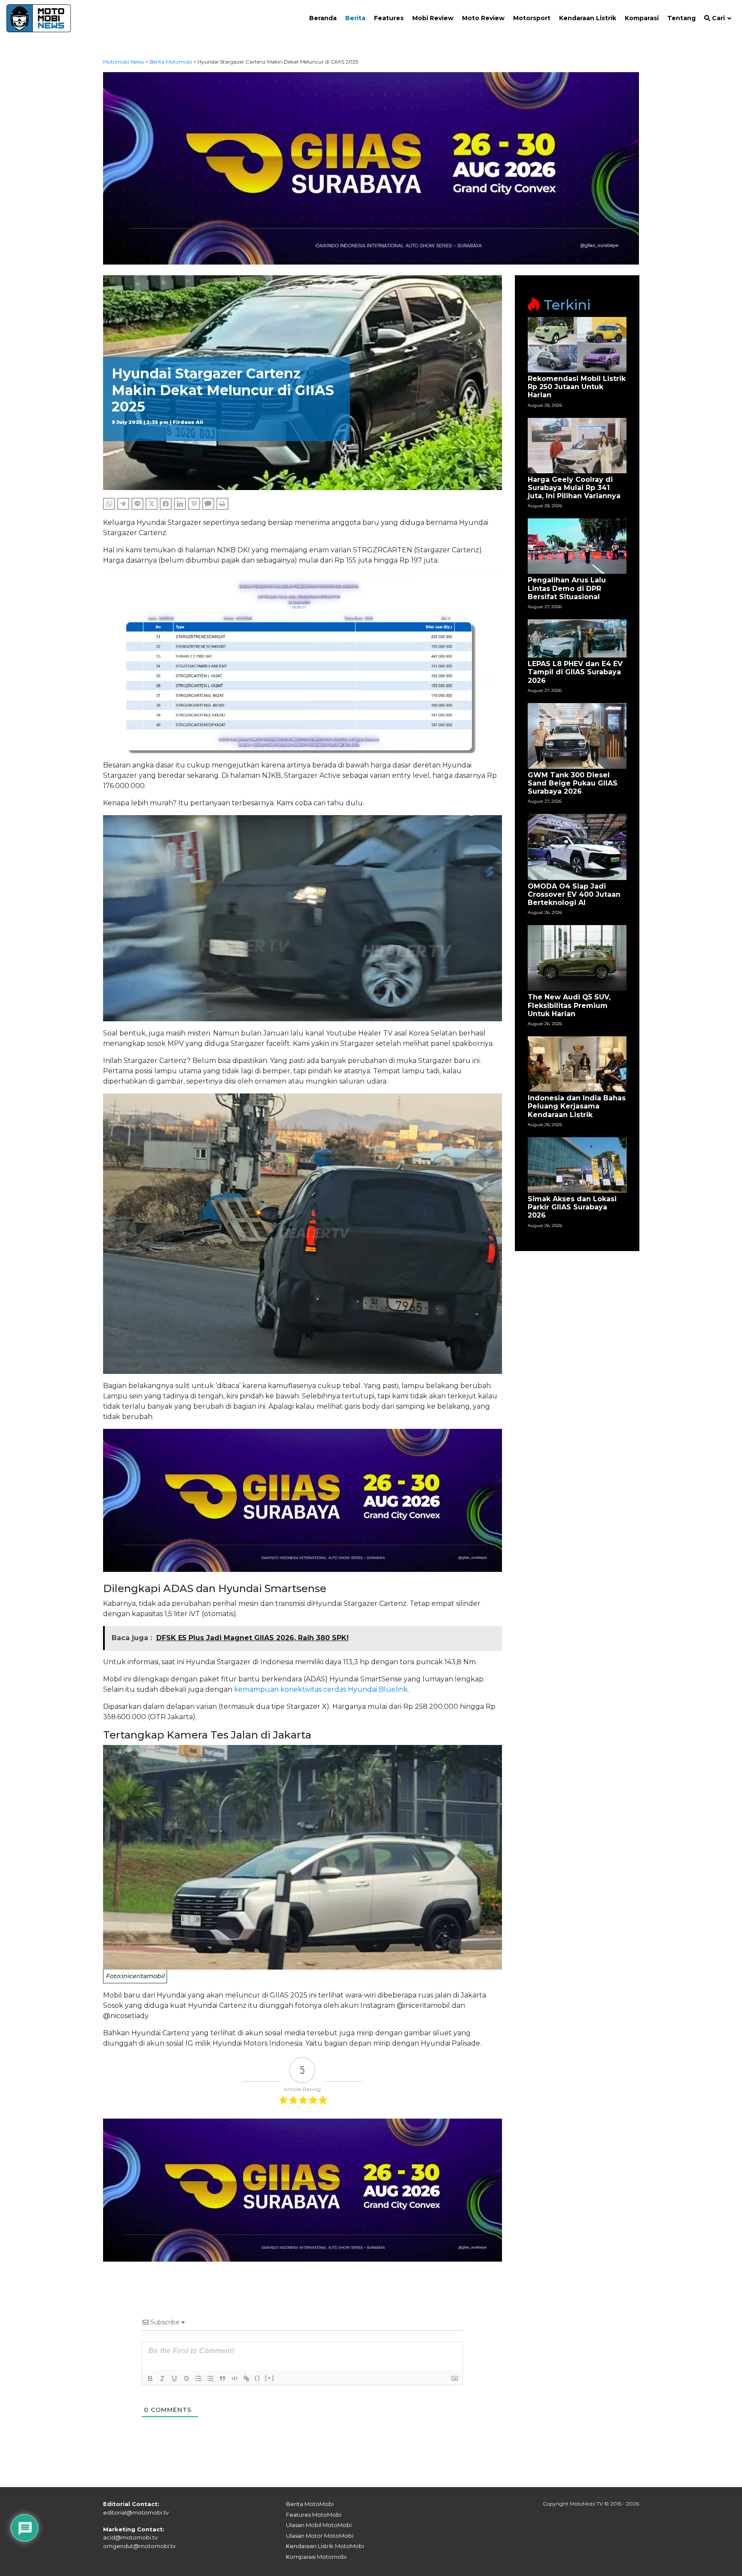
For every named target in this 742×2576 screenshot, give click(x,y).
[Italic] (162, 2378)
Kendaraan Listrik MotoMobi (325, 2546)
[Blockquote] (222, 2378)
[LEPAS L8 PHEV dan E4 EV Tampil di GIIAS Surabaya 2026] (577, 638)
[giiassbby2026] (371, 168)
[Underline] (174, 2378)
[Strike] (186, 2378)
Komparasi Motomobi (316, 2557)
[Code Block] (234, 2378)
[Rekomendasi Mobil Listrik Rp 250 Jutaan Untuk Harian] (577, 344)
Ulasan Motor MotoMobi (320, 2536)
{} (258, 2378)
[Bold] (150, 2378)
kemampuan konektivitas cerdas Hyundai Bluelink (321, 1689)
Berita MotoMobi (310, 2504)
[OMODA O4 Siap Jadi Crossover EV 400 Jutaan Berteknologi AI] (577, 846)
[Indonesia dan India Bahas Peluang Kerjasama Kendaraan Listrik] (577, 1064)
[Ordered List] (198, 2378)
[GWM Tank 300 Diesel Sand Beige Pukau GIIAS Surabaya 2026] (577, 735)
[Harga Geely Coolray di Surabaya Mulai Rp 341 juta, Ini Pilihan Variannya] (577, 445)
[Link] (246, 2378)
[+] (270, 2378)
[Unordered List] (210, 2378)
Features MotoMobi (314, 2515)
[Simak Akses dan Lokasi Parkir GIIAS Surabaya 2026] (577, 1165)
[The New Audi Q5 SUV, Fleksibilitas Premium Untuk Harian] (577, 958)
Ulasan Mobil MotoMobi (319, 2525)
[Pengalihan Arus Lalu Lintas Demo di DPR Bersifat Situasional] (577, 546)
